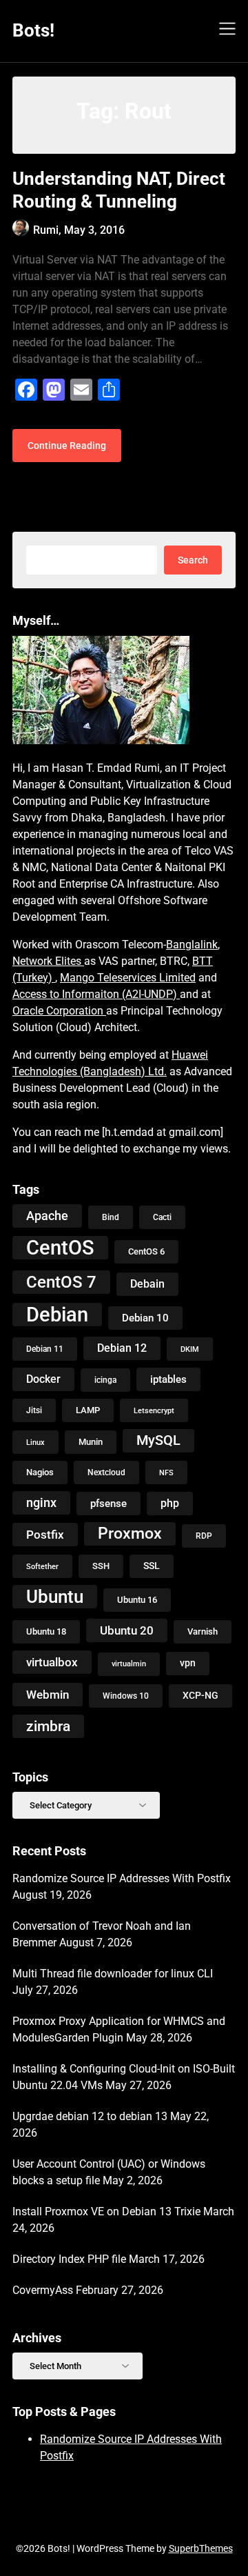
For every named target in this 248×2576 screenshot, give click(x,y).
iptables (168, 1379)
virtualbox (52, 1662)
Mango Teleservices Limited (128, 978)
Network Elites (48, 961)
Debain (147, 1284)
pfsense (108, 1504)
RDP (204, 1536)
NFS (166, 1472)
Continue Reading (67, 446)
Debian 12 (122, 1348)
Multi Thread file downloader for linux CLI (113, 1974)
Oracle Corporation (59, 1011)
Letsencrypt (154, 1410)
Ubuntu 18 (46, 1631)
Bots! (33, 30)
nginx (41, 1502)
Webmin (48, 1695)
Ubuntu (55, 1597)
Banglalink (192, 945)
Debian (57, 1315)
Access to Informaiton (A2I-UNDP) (96, 994)
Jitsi (34, 1410)
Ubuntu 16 (137, 1600)
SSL (152, 1566)
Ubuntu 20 (127, 1630)
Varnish (203, 1631)
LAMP (88, 1410)
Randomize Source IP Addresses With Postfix (122, 1878)
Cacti (162, 1217)
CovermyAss (43, 2290)
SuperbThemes (201, 2548)
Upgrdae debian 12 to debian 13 (90, 2116)
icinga (105, 1380)
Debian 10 (145, 1318)
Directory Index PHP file (69, 2259)
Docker (43, 1379)
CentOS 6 (146, 1251)
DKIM (190, 1349)
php (170, 1503)
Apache (47, 1216)
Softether (42, 1566)
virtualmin (129, 1664)
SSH (101, 1566)
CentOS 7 (61, 1282)
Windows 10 (126, 1696)
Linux (35, 1442)
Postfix (45, 1535)
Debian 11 (45, 1349)
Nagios (40, 1472)
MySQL (158, 1440)
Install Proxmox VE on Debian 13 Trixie (106, 2211)
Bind (111, 1217)
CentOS (60, 1248)
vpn (188, 1663)
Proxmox (130, 1534)
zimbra (48, 1726)
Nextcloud (106, 1472)
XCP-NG (200, 1696)
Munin (91, 1442)
